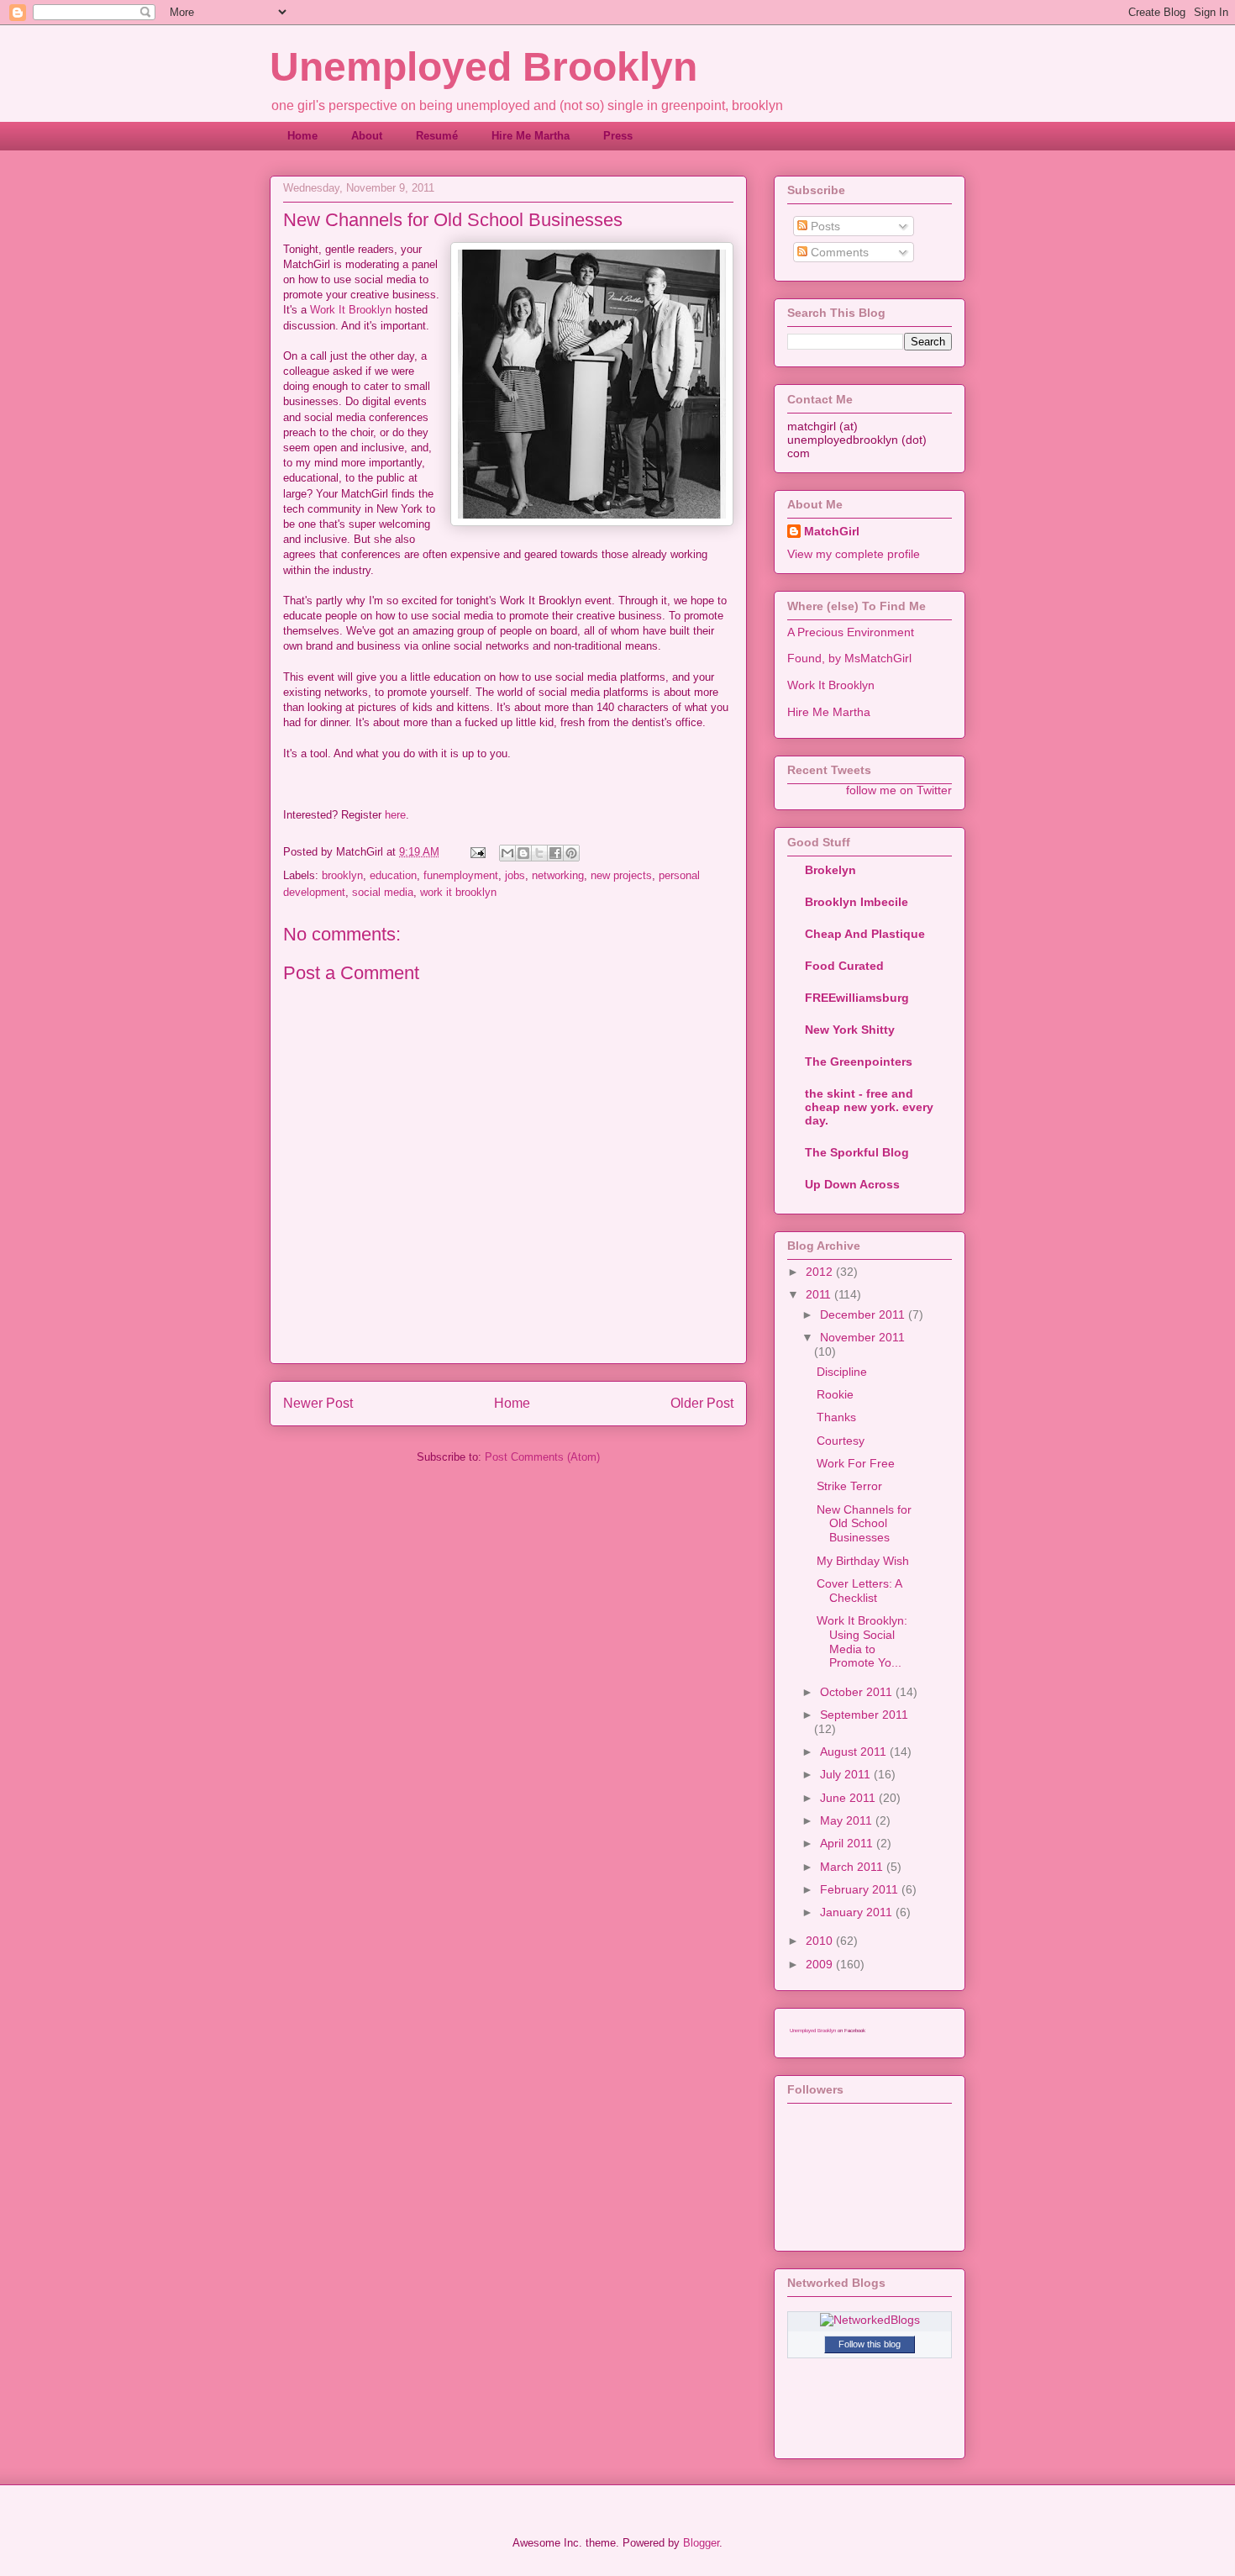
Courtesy (841, 1441)
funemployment (461, 875)
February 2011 (861, 1889)
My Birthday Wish (863, 1561)
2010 (821, 1941)
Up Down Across (852, 1184)
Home (302, 136)
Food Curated (844, 966)
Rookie (835, 1394)
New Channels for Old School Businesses (864, 1524)
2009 (821, 1964)
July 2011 (847, 1774)
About (367, 136)
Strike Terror (849, 1486)
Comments (838, 252)
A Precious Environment (851, 632)
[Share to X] (539, 853)
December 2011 (864, 1314)
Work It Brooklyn (351, 310)
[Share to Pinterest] (571, 853)
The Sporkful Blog (857, 1152)
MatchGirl (832, 531)
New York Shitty (850, 1030)
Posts (824, 226)
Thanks (836, 1417)
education (393, 875)
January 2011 (858, 1912)
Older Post (702, 1403)
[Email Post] (477, 852)
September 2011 (864, 1715)
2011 (820, 1294)
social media (383, 892)
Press (618, 136)
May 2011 (848, 1820)
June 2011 (849, 1798)
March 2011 (853, 1867)
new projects (621, 875)
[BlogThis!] (523, 853)
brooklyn (342, 875)
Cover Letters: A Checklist (859, 1591)
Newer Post (318, 1403)
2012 (821, 1272)
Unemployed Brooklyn (483, 67)
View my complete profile (854, 554)
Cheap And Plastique (865, 934)
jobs (515, 875)
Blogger (701, 2543)
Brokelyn (830, 870)
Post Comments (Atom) (542, 1457)
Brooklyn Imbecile (857, 902)
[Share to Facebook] (555, 853)
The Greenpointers (859, 1061)
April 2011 (848, 1843)
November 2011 (862, 1337)
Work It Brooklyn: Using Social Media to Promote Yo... (862, 1641)
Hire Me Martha (531, 136)
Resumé (437, 136)
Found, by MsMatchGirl (849, 658)
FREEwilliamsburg (857, 998)
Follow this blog (870, 2344)
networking (558, 875)
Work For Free (856, 1463)
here (395, 815)
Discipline (842, 1372)
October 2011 (858, 1692)
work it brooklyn (458, 892)
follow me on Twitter (899, 790)
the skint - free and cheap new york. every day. (869, 1107)
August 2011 (855, 1752)
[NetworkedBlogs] (870, 2320)
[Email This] (507, 853)
